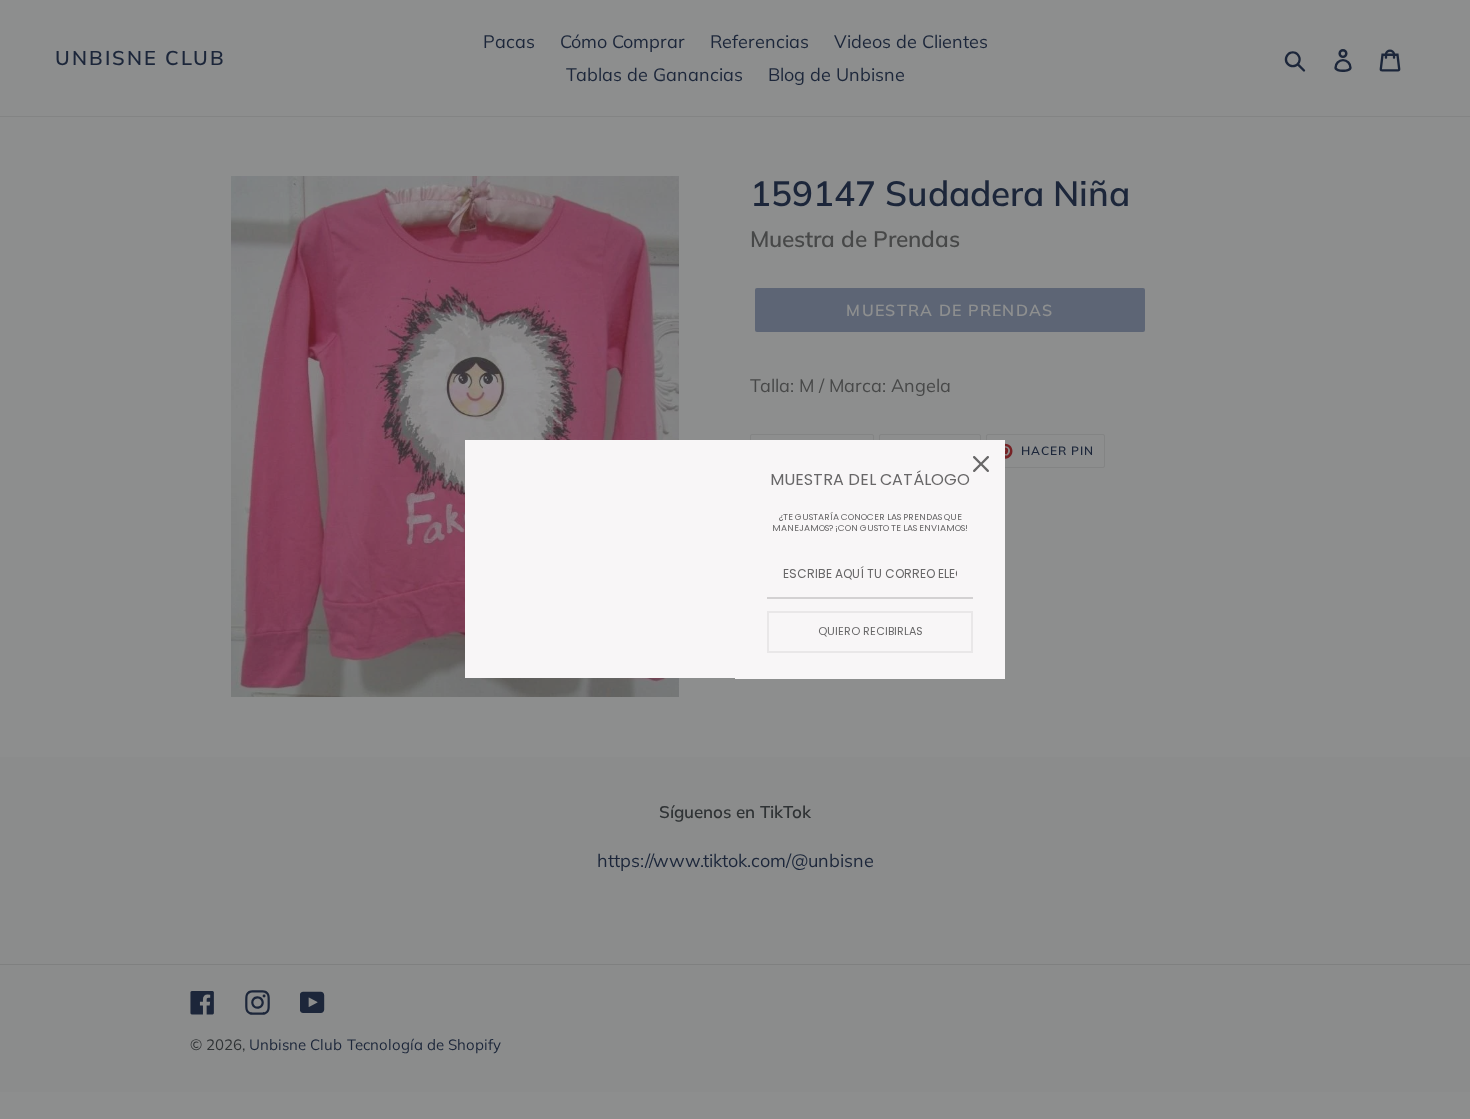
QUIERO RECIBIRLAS (870, 631)
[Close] (981, 464)
